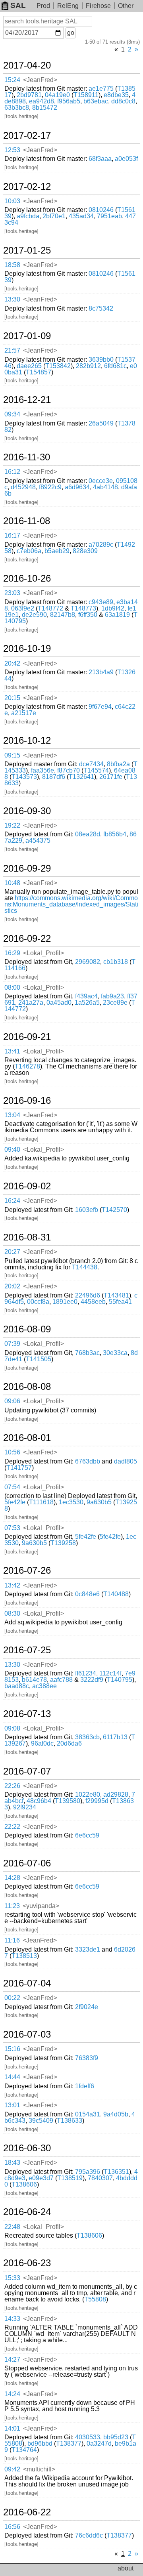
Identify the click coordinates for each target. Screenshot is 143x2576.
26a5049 (101, 423)
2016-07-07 (27, 1771)
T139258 (63, 1543)
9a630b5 (99, 1502)
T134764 (24, 2450)
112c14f (110, 1673)
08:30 (12, 1613)
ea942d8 (42, 101)
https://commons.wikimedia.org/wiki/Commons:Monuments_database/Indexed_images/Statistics (71, 904)
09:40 (12, 1150)
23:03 (12, 593)
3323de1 (88, 1949)
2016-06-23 (27, 2263)
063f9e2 (23, 608)
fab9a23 (112, 996)
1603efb (87, 1210)
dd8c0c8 (123, 101)
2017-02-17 (27, 135)
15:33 (12, 2278)
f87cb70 (69, 770)
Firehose (98, 6)
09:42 (12, 2469)
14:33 (12, 2319)
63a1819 (117, 615)
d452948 (23, 487)
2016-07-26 (27, 1570)
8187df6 (54, 777)
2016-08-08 (27, 1387)
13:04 (12, 1115)
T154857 (39, 372)
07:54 (12, 1487)
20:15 (12, 698)
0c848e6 (87, 1594)
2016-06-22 (27, 2512)
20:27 (12, 1252)
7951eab (109, 216)
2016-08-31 (27, 1237)
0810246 (101, 210)
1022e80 (88, 1795)
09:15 (12, 755)
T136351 (116, 2172)
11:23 (12, 1906)
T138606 (24, 2184)
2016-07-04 (27, 1983)
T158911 (86, 95)
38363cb (87, 1737)
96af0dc (42, 1743)
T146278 (27, 1066)
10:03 (12, 201)
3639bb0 (101, 360)
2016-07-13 (27, 1714)
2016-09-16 (27, 1101)
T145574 (96, 770)
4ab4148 (105, 487)
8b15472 (45, 108)
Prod (43, 6)
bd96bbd (40, 2443)
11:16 (12, 1940)
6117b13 (115, 1737)
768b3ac (87, 1353)
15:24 (12, 80)
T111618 (41, 1502)
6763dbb (88, 1461)
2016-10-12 (27, 740)
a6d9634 (77, 487)
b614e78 (34, 1680)
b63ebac (96, 101)
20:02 (12, 1286)
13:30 (12, 299)
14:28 (12, 1878)
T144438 (85, 1267)
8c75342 (101, 308)
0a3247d (99, 2443)
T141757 (19, 1468)
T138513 (24, 1956)
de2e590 (34, 615)
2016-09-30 (27, 811)
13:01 (12, 2105)
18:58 (12, 265)
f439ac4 (86, 996)
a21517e (24, 713)
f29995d (97, 1801)
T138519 (70, 2178)
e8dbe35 (116, 95)
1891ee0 (65, 1302)
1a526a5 (87, 1003)
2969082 (88, 962)
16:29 (12, 953)
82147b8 (63, 615)
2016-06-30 (27, 2148)
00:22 (12, 1998)
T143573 (24, 777)
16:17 (12, 535)
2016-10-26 (27, 578)
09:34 (12, 414)
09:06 (12, 1401)
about (126, 2568)
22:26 (12, 1786)
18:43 (12, 2163)
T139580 (68, 1801)
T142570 (114, 1210)
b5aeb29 (57, 551)
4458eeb (93, 1302)
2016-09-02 (27, 1186)
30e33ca (115, 1353)
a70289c (101, 545)
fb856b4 (115, 834)
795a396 (88, 2172)
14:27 (12, 2359)
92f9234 (25, 1807)
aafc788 (61, 1680)
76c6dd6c (89, 2535)
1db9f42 (113, 608)
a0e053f (126, 159)
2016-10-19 (27, 649)
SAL (18, 5)
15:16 (12, 2049)
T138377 (69, 2443)
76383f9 (87, 2058)
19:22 (12, 825)
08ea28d (88, 834)
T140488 (116, 1594)
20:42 (12, 663)
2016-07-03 (27, 2034)
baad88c (17, 1686)
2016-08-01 (27, 1438)
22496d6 (88, 1295)
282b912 (88, 366)
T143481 (116, 1295)
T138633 (70, 2121)
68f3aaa (100, 159)
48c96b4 (39, 1801)
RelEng (68, 6)
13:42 (12, 1585)
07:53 (12, 1528)
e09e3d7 (41, 2178)
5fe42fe (15, 1502)
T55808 (95, 2299)
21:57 (12, 350)
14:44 (12, 2077)
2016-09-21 (27, 1037)
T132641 (81, 777)
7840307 (100, 2178)
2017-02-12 (27, 187)
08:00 (12, 987)
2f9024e (87, 2007)
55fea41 (120, 1302)
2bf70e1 (54, 216)
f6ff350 (88, 615)
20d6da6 (69, 1743)
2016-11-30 (27, 457)
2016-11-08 (27, 521)
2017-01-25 (27, 250)
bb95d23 (116, 2437)
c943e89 (101, 602)
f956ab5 (69, 101)
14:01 (12, 2428)
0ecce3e (101, 481)
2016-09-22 (27, 939)
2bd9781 (29, 95)
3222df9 (92, 1680)
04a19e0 (57, 95)
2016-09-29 (27, 868)
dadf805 (126, 1461)
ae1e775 (101, 89)
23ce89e (115, 1003)
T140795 (120, 1680)
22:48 (12, 2227)
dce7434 (91, 764)
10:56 (12, 1452)
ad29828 (116, 1795)
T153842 (58, 366)
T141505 (39, 1359)
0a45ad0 (59, 1003)
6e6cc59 (87, 1835)
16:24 (12, 1201)
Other (126, 6)
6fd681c (115, 366)
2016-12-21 (27, 400)
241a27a (31, 1003)
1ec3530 (71, 1502)
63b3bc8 (17, 108)
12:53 (12, 150)
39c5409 (41, 2121)
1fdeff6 (85, 2086)
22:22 (12, 1827)
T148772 (50, 608)
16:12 (12, 472)
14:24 (12, 2394)
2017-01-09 (27, 336)
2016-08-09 (27, 1329)
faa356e (43, 770)
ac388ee (44, 1686)
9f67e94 (100, 707)
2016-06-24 (27, 2212)
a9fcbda (28, 216)
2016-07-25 (27, 1650)
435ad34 (81, 216)
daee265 (29, 366)
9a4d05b (116, 2114)
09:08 (12, 1728)
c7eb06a (29, 551)
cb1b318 (116, 962)
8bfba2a (118, 764)
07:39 (12, 1344)
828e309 (85, 551)
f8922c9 (50, 487)
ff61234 (86, 1673)
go (71, 33)
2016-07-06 (27, 1863)
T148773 (83, 608)
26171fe (111, 777)
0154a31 (88, 2114)
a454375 (38, 841)
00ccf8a (38, 1302)
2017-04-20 (27, 65)
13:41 (12, 1051)
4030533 (88, 2437)
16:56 (12, 2527)
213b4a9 (101, 672)
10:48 (12, 883)
